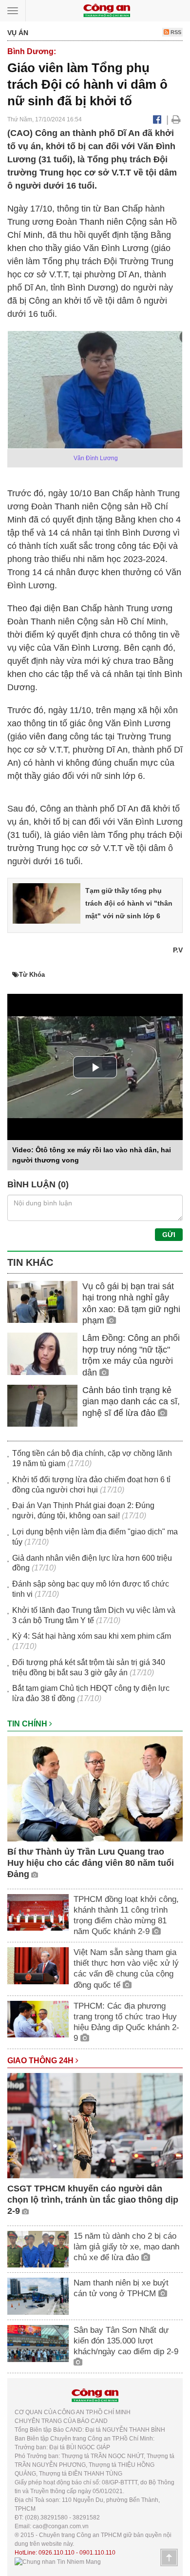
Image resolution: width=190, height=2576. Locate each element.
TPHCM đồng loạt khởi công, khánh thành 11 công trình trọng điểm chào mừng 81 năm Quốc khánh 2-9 (126, 1915)
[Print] (176, 119)
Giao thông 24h (41, 2061)
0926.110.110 (57, 2553)
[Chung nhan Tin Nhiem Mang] (58, 2561)
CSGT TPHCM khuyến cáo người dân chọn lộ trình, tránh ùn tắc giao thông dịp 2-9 (93, 2200)
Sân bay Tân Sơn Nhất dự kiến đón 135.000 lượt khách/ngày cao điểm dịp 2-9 (126, 2341)
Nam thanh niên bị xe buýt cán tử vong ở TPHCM (121, 2288)
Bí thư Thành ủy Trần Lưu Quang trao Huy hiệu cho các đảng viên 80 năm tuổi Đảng (91, 1863)
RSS (175, 32)
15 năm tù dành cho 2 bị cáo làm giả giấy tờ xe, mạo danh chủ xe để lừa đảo (126, 2247)
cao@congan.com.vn (61, 2526)
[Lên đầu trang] (169, 2557)
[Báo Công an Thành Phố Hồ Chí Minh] (107, 10)
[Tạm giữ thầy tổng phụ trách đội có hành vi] (47, 903)
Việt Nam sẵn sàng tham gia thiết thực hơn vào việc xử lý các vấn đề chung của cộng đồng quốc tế (126, 1968)
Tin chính (28, 1724)
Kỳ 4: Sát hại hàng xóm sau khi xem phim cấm (92, 1636)
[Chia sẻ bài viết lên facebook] (157, 119)
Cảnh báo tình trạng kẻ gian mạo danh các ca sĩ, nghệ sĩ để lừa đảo (131, 1402)
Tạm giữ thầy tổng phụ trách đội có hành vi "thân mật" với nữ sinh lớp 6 (129, 903)
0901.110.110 (97, 2553)
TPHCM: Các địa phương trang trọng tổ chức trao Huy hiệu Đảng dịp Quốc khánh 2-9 (126, 2022)
